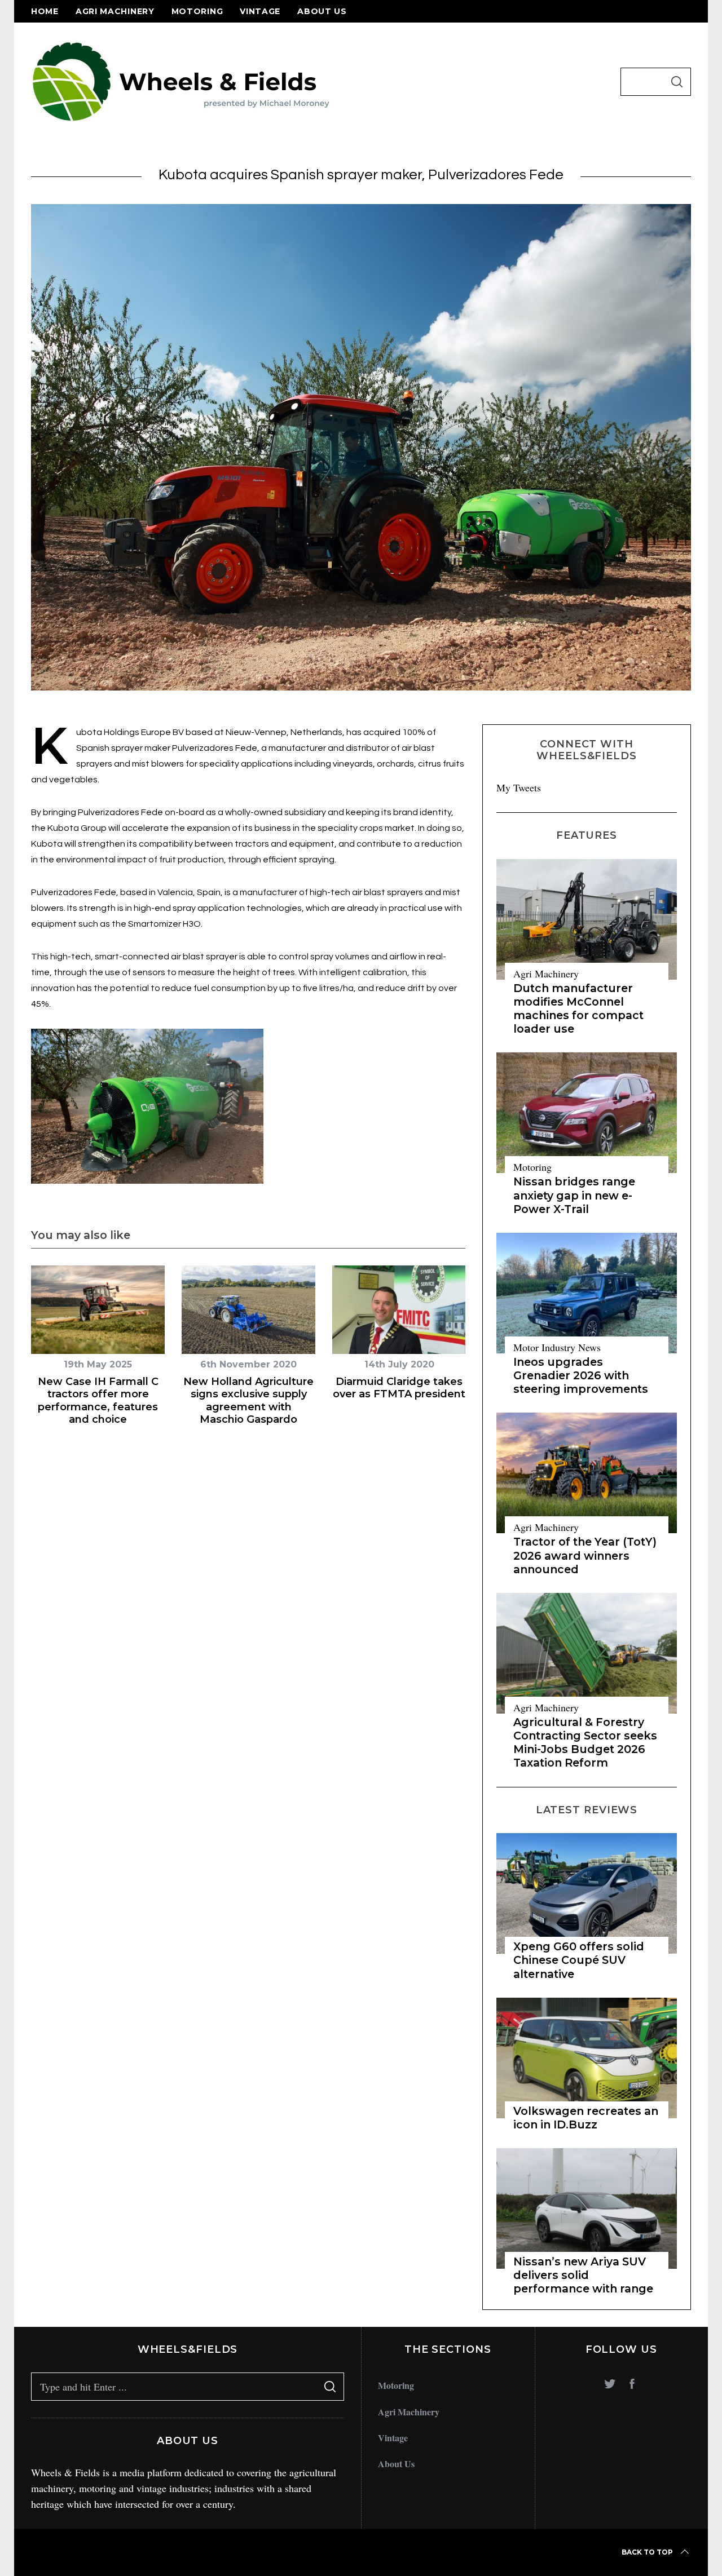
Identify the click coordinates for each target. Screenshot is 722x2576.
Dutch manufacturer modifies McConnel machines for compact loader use (578, 1009)
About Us (322, 11)
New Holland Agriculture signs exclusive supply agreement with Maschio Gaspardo (248, 1401)
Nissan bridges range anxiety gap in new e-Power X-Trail (574, 1195)
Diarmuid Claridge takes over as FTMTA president (399, 1388)
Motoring (197, 11)
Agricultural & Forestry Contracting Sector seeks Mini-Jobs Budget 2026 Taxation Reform (585, 1743)
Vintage (260, 11)
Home (45, 11)
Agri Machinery (115, 11)
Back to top (647, 2552)
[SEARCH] (677, 82)
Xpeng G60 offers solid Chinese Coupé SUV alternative (579, 1960)
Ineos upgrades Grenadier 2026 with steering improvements (581, 1375)
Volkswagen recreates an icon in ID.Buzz (586, 2118)
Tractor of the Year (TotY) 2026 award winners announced (585, 1555)
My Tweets (519, 787)
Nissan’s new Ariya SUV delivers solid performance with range (583, 2275)
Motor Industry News (557, 1347)
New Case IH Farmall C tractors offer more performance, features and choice (98, 1401)
